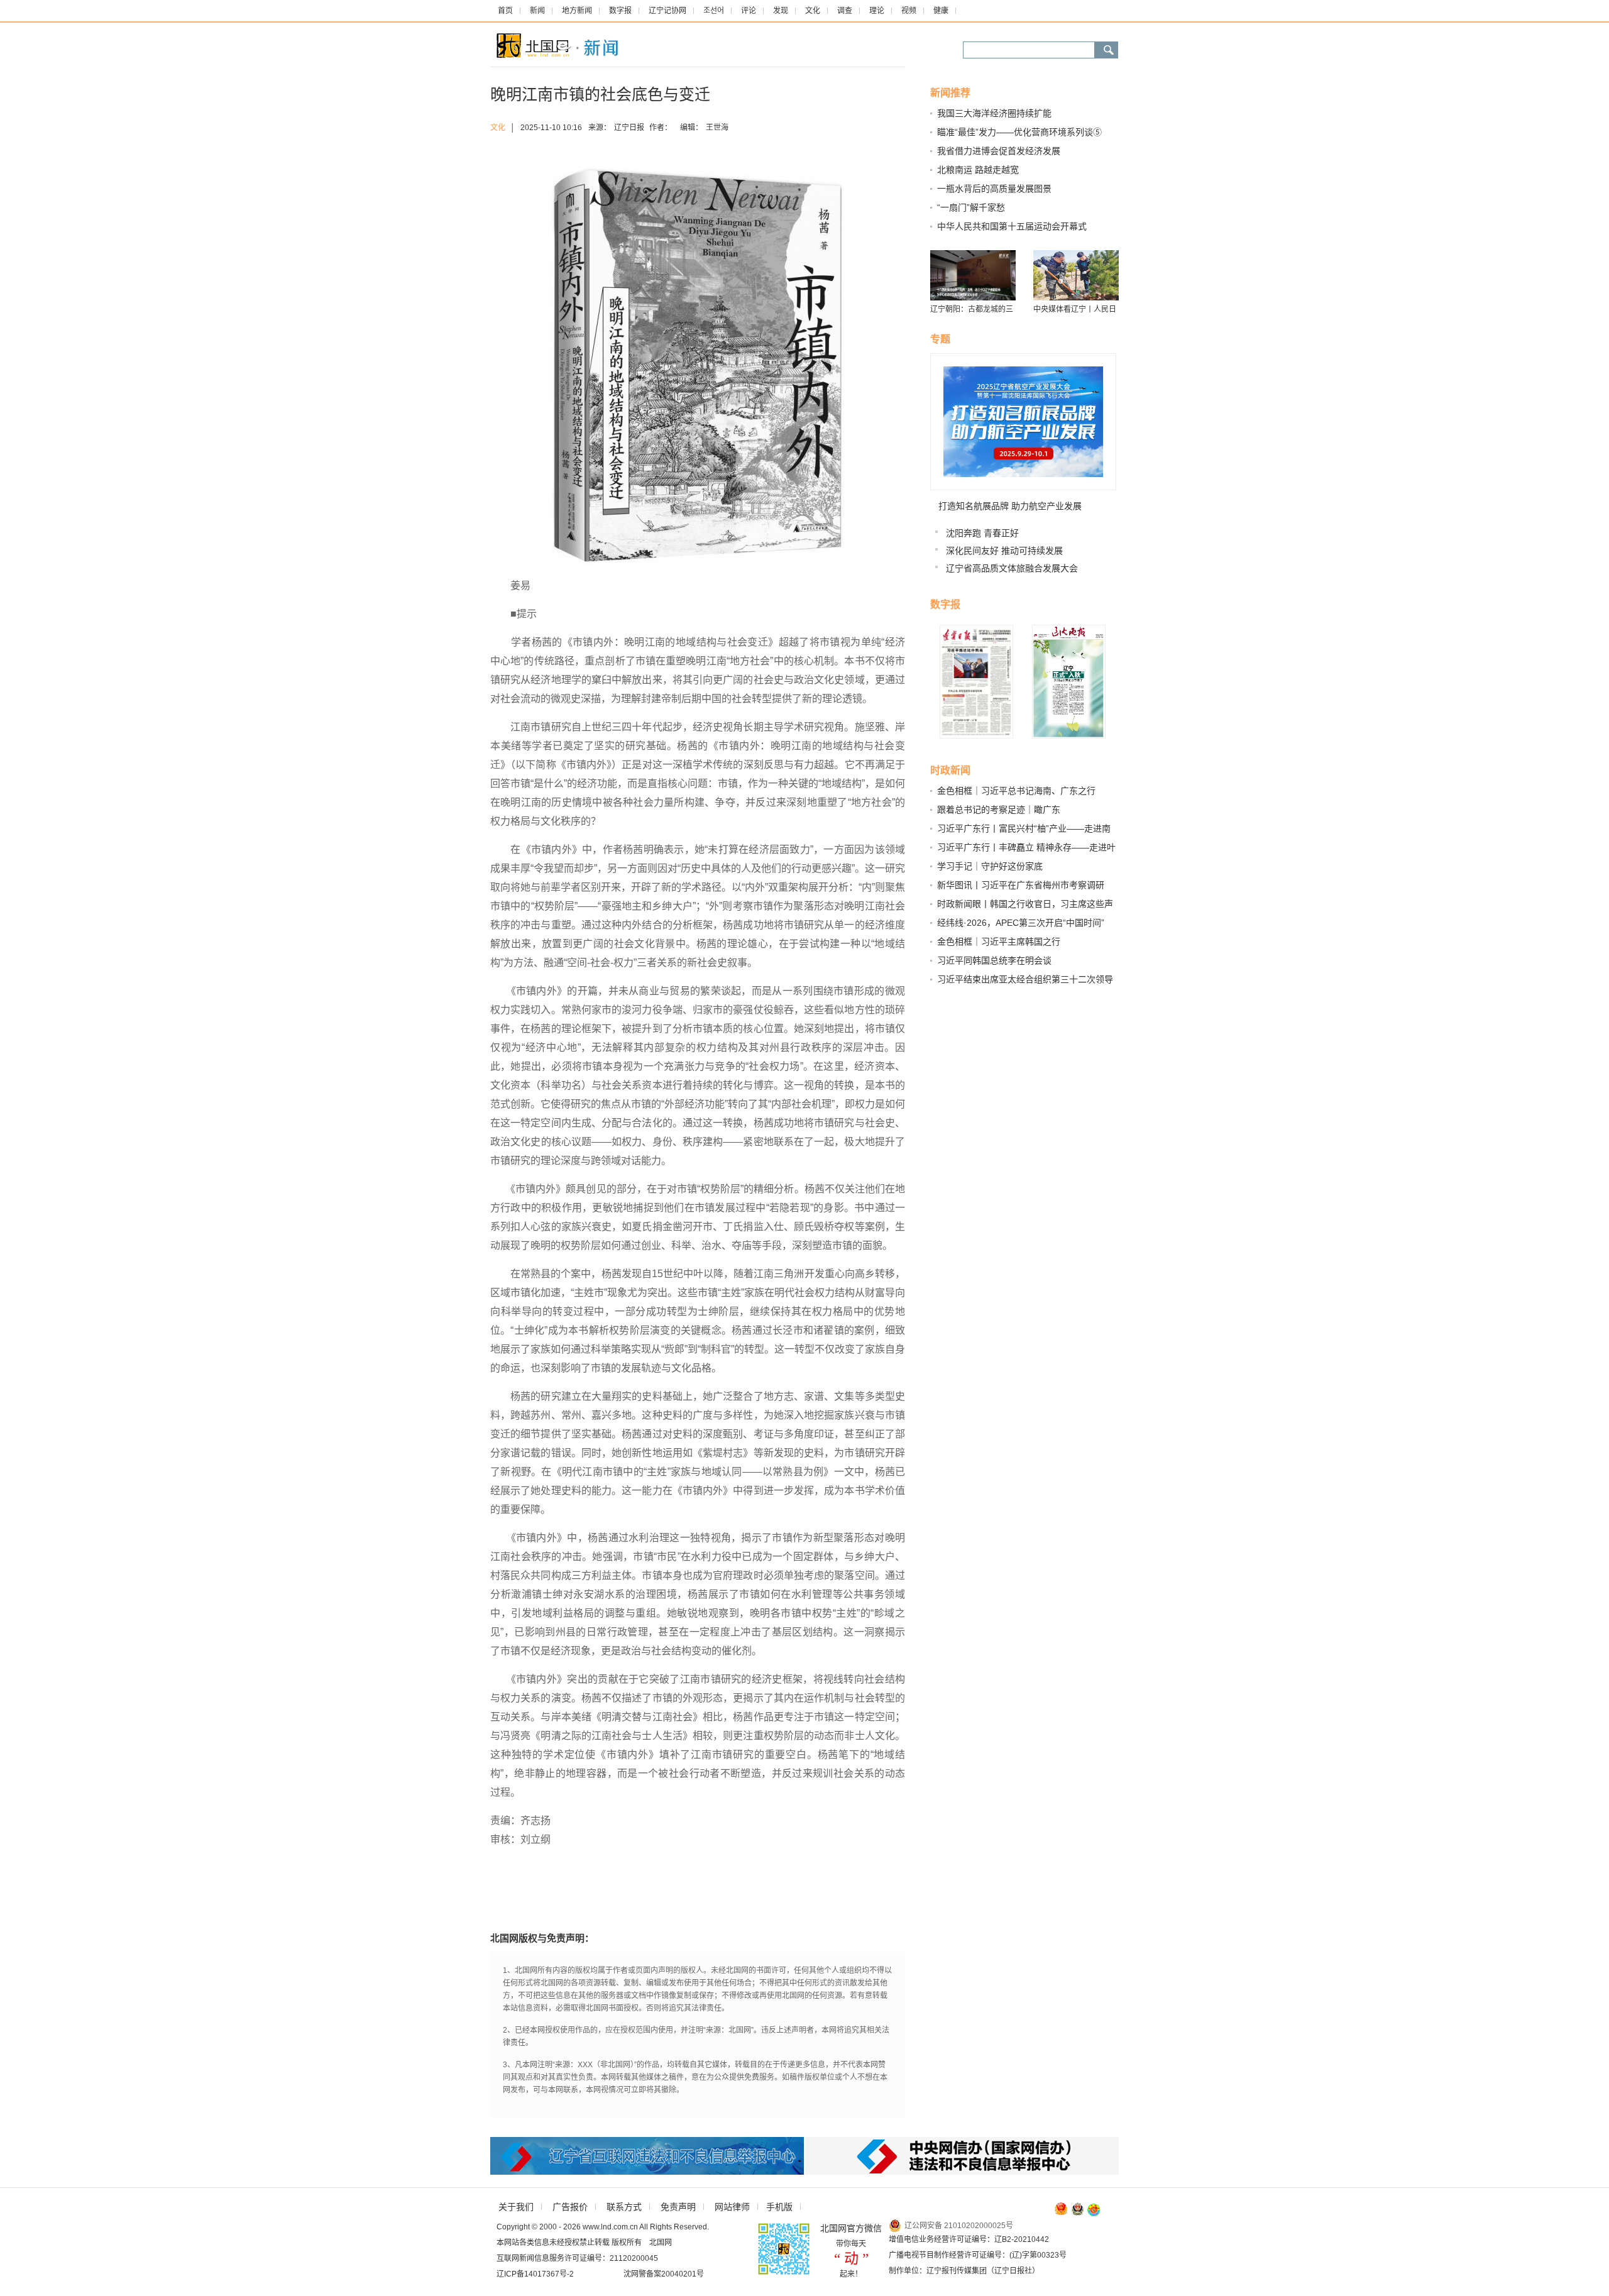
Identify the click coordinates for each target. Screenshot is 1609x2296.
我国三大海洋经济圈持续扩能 (994, 113)
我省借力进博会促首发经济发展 (999, 151)
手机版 (779, 2207)
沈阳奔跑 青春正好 (982, 533)
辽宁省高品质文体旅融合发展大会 (1012, 568)
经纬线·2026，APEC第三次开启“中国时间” (1021, 923)
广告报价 (570, 2207)
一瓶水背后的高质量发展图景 (994, 189)
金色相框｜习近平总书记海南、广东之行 (1016, 791)
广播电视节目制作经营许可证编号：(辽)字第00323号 (978, 2255)
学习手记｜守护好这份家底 (990, 866)
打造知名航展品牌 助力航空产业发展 (1010, 506)
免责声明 (678, 2207)
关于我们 (516, 2207)
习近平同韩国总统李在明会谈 (994, 960)
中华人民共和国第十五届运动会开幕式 (1012, 226)
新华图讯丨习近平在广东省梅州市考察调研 (1021, 885)
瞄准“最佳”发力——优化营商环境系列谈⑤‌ (1019, 132)
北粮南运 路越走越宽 (978, 170)
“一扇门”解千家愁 (971, 207)
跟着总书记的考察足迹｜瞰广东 (999, 810)
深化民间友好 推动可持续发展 (1004, 551)
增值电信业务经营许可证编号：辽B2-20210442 (969, 2239)
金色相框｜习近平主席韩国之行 (999, 942)
